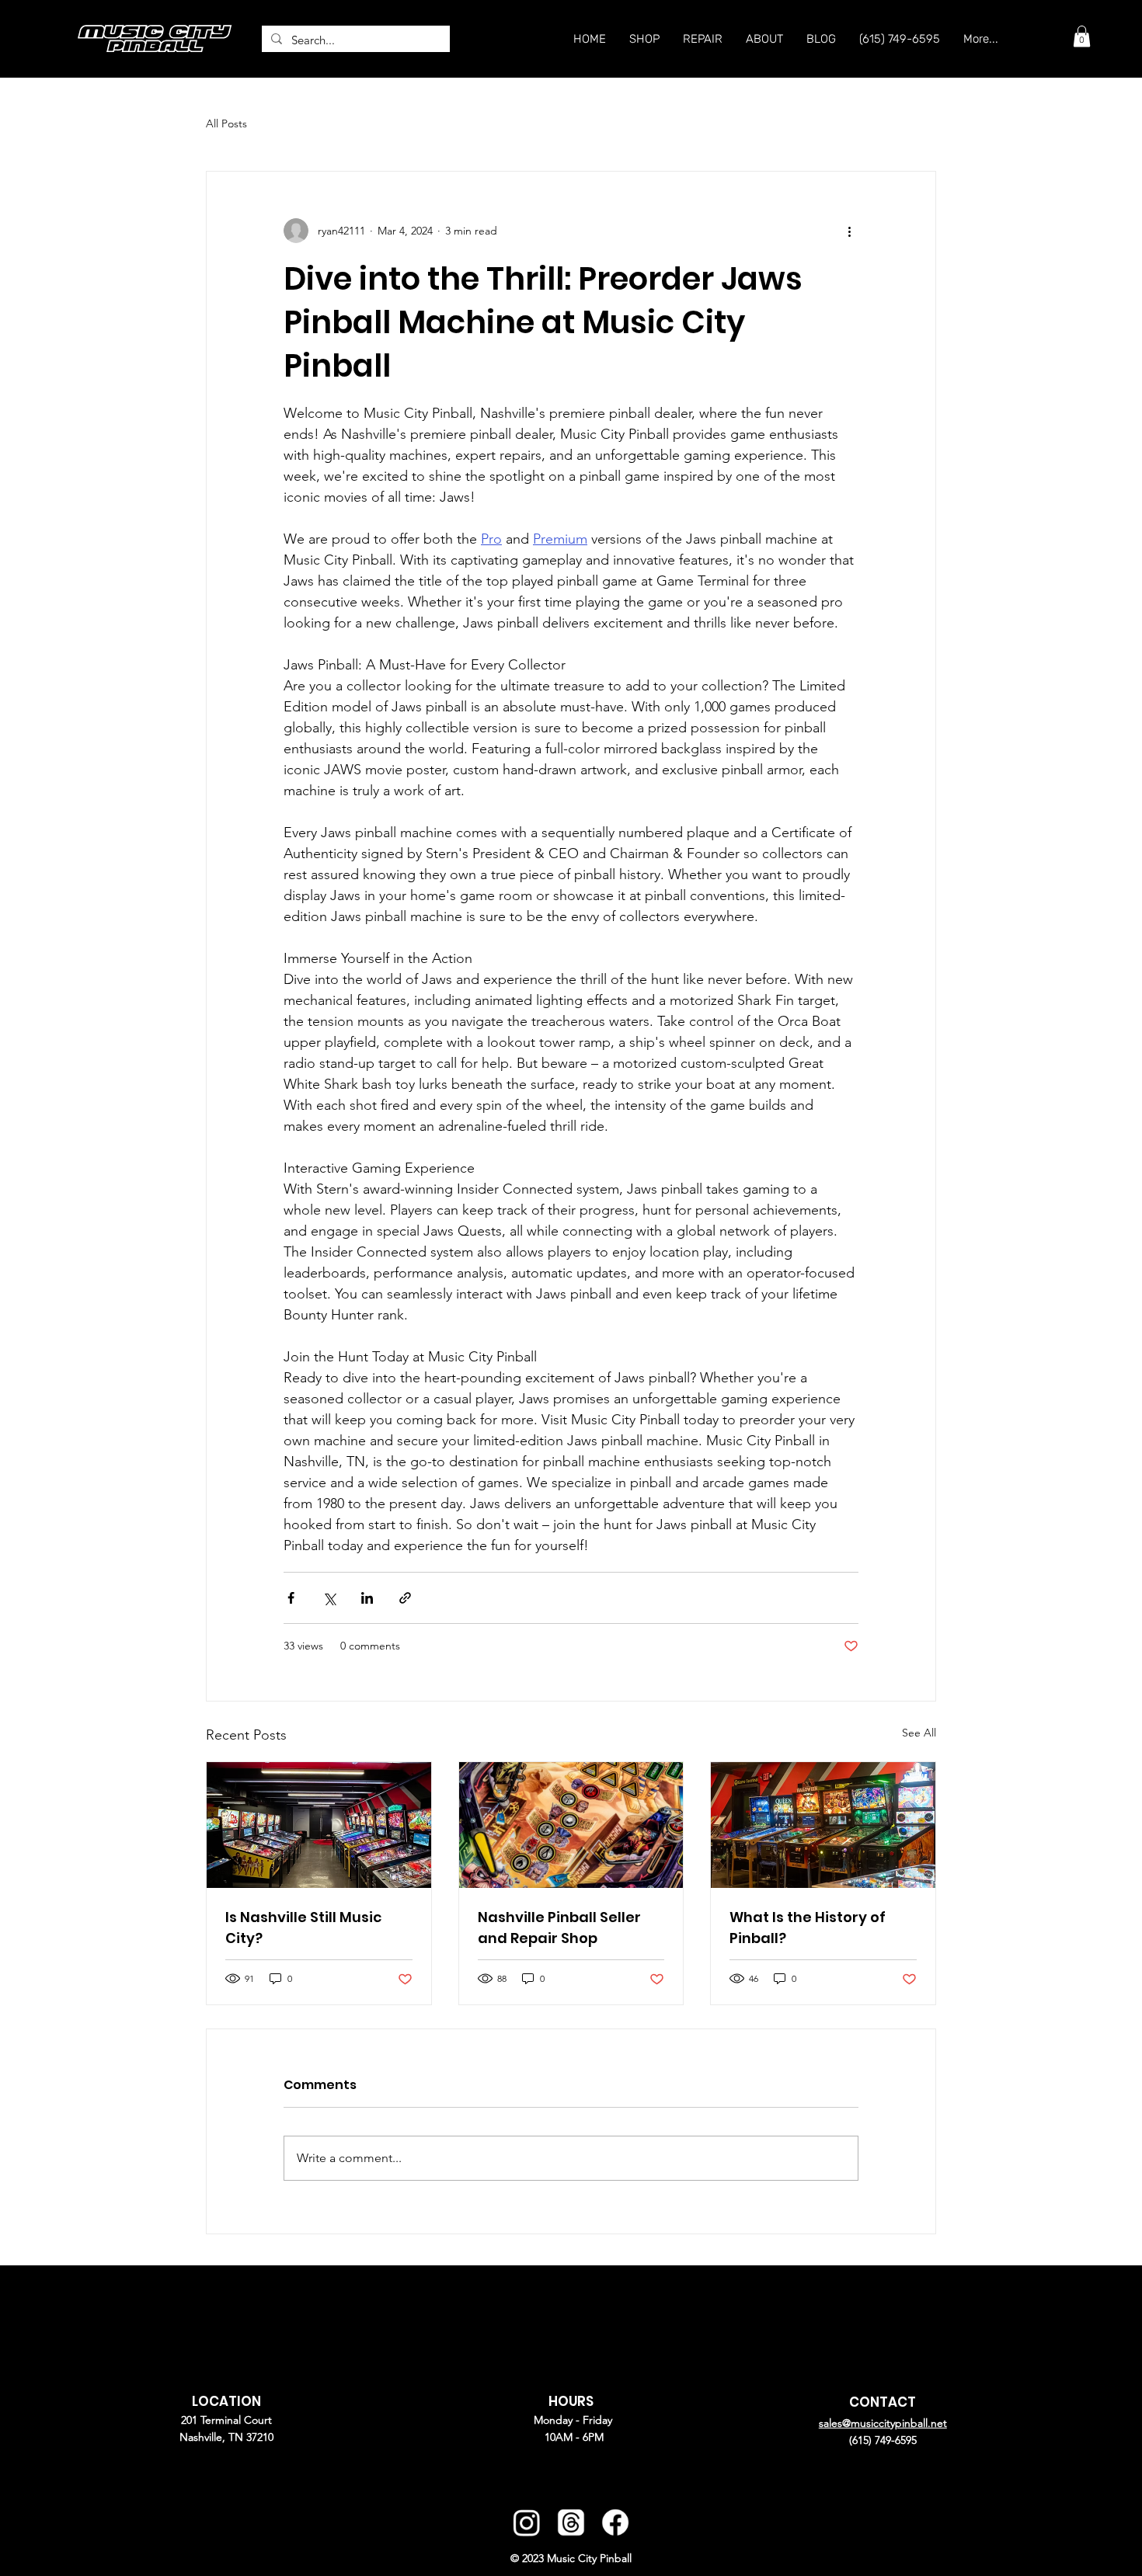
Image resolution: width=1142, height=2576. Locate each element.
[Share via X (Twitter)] (329, 1598)
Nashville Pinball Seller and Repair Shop (559, 1928)
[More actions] (849, 231)
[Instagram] (526, 2522)
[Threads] (571, 2522)
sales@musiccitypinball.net (883, 2423)
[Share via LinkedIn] (367, 1598)
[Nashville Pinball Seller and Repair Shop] (571, 1825)
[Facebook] (615, 2522)
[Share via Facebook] (291, 1598)
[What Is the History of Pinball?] (823, 1825)
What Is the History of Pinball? (808, 1928)
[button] (1082, 36)
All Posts (226, 123)
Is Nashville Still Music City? (303, 1928)
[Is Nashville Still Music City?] (319, 1825)
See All (919, 1733)
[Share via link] (405, 1598)
